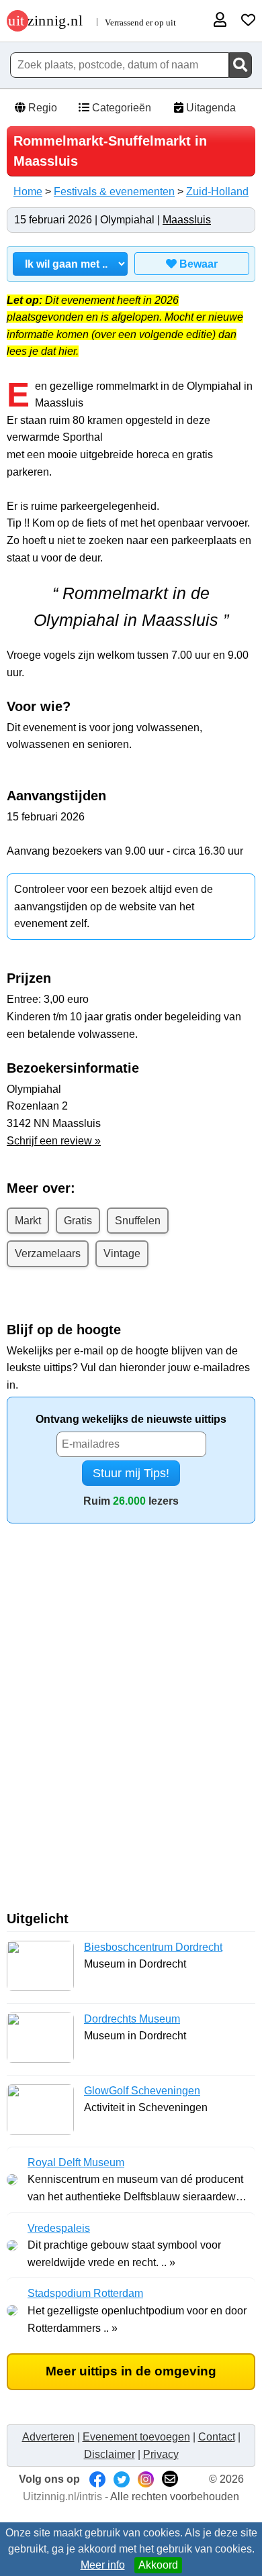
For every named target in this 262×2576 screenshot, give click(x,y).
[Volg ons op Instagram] (146, 2479)
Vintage (122, 1253)
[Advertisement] (131, 1722)
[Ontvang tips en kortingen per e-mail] (170, 2479)
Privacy (161, 2454)
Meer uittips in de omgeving (131, 2371)
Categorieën (120, 108)
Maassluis (187, 220)
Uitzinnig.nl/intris (62, 2497)
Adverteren (48, 2437)
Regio (41, 108)
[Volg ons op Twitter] (122, 2479)
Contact (217, 2437)
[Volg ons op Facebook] (97, 2479)
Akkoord (158, 2565)
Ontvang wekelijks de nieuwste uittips (131, 1419)
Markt (28, 1221)
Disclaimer (110, 2454)
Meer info (103, 2565)
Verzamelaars (48, 1253)
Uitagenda (210, 108)
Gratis (78, 1221)
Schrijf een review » (54, 1141)
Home (28, 192)
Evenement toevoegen (136, 2437)
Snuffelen (138, 1221)
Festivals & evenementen (114, 192)
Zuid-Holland (217, 192)
